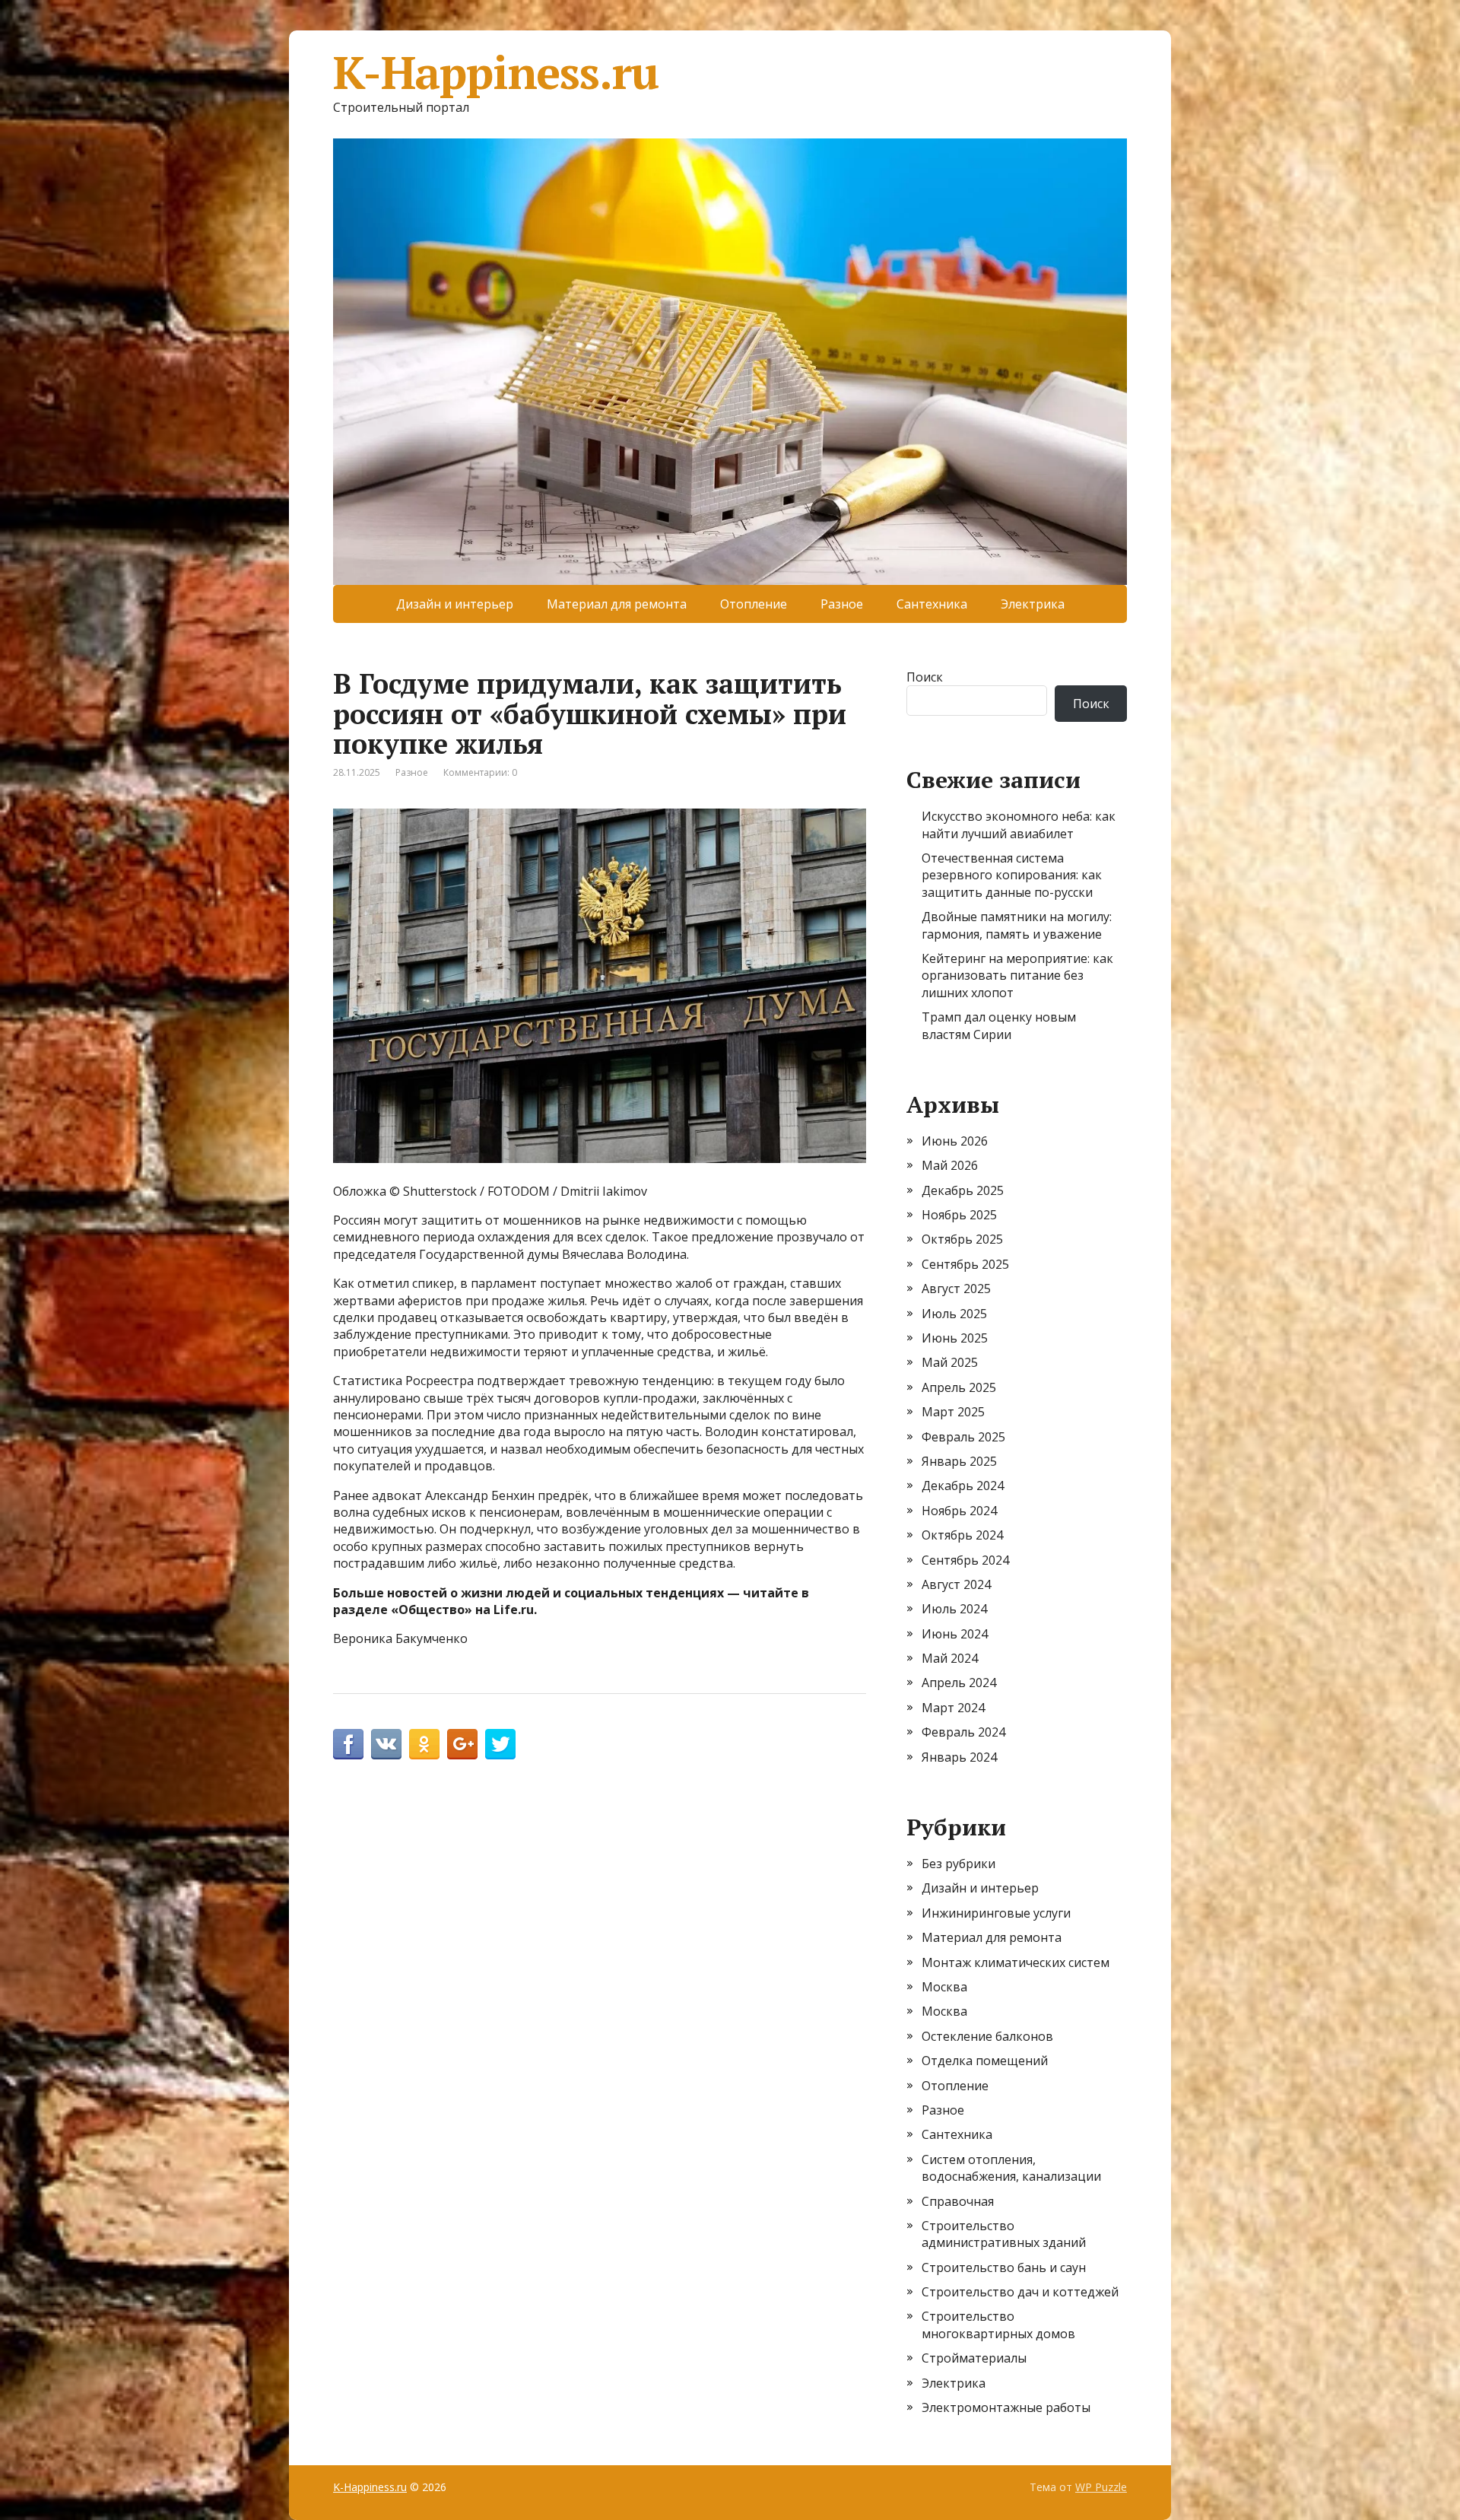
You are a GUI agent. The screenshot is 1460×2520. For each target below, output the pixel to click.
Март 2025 (953, 1412)
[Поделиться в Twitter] (500, 1744)
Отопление (754, 604)
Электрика (1033, 604)
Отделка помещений (985, 2061)
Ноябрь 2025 (959, 1215)
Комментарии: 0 (480, 772)
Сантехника (932, 604)
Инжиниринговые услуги (996, 1913)
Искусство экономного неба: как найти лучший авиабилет (1019, 825)
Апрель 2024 (959, 1683)
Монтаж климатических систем (1016, 1962)
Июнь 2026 (955, 1141)
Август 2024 (956, 1584)
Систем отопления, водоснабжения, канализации (1011, 2168)
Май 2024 (950, 1658)
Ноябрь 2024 (959, 1511)
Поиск (925, 677)
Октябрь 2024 (962, 1535)
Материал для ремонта (617, 604)
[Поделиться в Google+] (462, 1744)
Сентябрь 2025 (965, 1264)
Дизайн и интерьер (455, 604)
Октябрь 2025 (962, 1239)
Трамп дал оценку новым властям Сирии (999, 1025)
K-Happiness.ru (496, 72)
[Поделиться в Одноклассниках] (424, 1744)
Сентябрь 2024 (965, 1560)
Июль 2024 (954, 1609)
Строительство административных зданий (1004, 2234)
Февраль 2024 (963, 1732)
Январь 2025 (959, 1461)
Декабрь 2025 (963, 1190)
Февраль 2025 (963, 1437)
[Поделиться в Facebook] (348, 1744)
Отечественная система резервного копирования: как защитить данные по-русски (1012, 875)
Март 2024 (953, 1708)
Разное (842, 604)
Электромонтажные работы (1006, 2407)
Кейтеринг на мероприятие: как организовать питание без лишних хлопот (1017, 976)
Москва (944, 1987)
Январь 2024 (959, 1757)
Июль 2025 (954, 1314)
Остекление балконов (987, 2036)
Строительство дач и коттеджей (1020, 2292)
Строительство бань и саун (1004, 2267)
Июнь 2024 (955, 1634)
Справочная (958, 2201)
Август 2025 (956, 1289)
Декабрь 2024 (963, 1486)
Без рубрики (959, 1864)
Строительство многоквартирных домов (998, 2325)
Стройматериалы (974, 2358)
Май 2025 (950, 1362)
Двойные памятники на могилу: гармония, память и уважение (1017, 925)
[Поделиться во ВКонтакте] (386, 1744)
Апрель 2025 (959, 1387)
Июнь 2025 (955, 1338)
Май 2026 (950, 1165)
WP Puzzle (1101, 2487)
